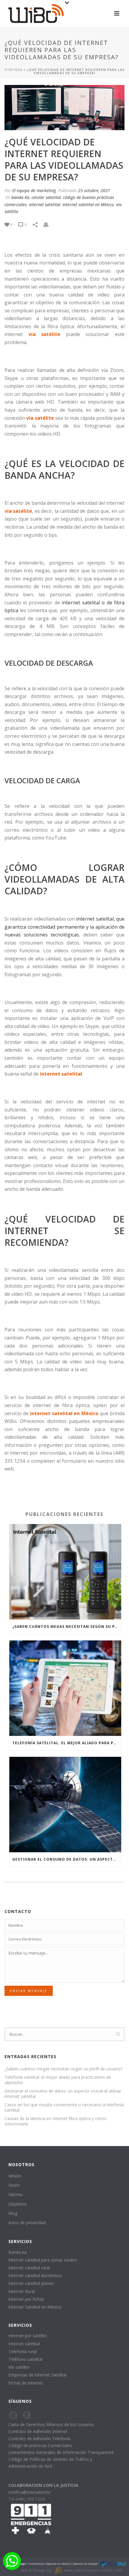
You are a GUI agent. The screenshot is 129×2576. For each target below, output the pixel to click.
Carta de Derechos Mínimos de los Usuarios (51, 2424)
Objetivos (18, 2204)
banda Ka (20, 197)
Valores (16, 2194)
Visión (14, 2185)
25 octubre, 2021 (94, 190)
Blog (13, 2213)
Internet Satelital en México (35, 2307)
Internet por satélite (28, 2336)
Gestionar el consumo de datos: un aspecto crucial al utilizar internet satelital (67, 1859)
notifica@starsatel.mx (29, 2492)
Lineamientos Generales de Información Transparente (61, 2452)
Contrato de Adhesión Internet (38, 2431)
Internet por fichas (26, 2299)
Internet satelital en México (88, 204)
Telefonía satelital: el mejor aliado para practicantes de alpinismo (67, 1743)
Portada (14, 70)
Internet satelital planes (31, 2283)
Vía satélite (19, 2367)
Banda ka (18, 2252)
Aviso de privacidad (27, 2223)
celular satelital (46, 197)
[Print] (49, 224)
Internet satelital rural (29, 2268)
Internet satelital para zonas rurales (43, 2260)
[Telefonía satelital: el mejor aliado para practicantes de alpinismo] (65, 1688)
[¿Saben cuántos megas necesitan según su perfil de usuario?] (65, 1572)
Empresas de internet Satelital (37, 2375)
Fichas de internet (26, 2383)
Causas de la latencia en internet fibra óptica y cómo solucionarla (55, 2121)
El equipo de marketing (34, 190)
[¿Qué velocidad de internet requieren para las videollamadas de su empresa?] (64, 108)
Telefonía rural (22, 2351)
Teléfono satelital (25, 2359)
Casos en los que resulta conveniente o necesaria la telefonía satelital (64, 2107)
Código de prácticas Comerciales (40, 2445)
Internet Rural (22, 2291)
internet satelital (45, 204)
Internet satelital (24, 2344)
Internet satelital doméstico (35, 2275)
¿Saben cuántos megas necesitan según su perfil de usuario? (67, 1627)
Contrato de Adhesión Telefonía (39, 2439)
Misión (15, 2176)
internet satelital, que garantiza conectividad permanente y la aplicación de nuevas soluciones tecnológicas (64, 927)
